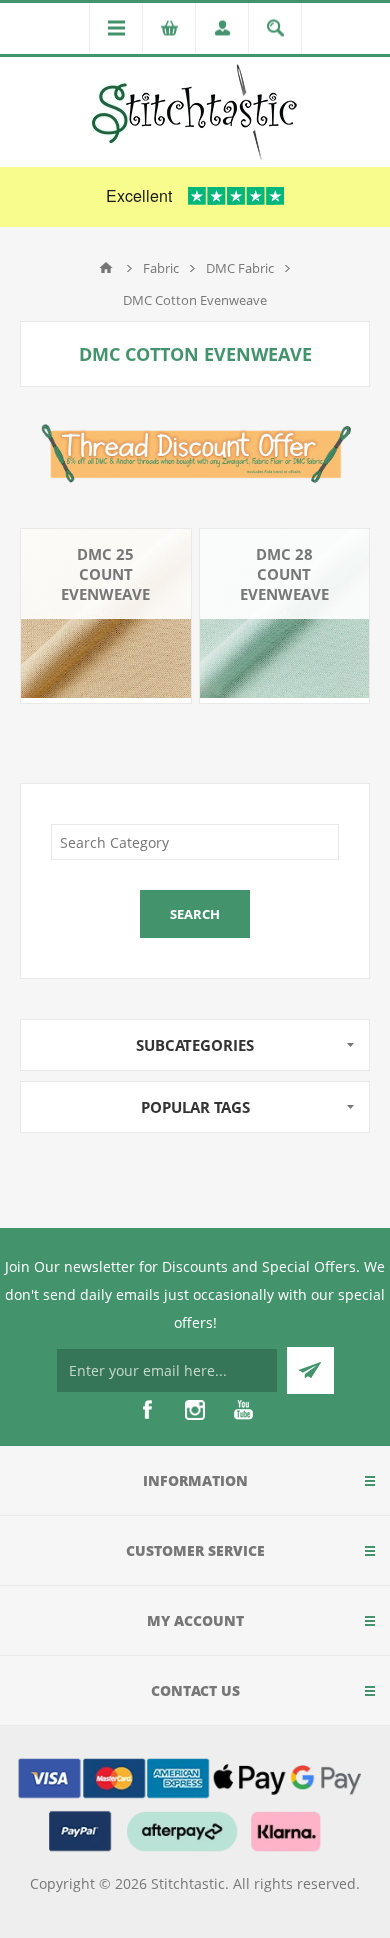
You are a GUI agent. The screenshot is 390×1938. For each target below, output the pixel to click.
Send (310, 1370)
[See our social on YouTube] (243, 1410)
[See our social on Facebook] (147, 1410)
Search (195, 914)
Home (106, 268)
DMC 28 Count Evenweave (284, 574)
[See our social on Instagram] (195, 1410)
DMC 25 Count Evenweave (105, 574)
